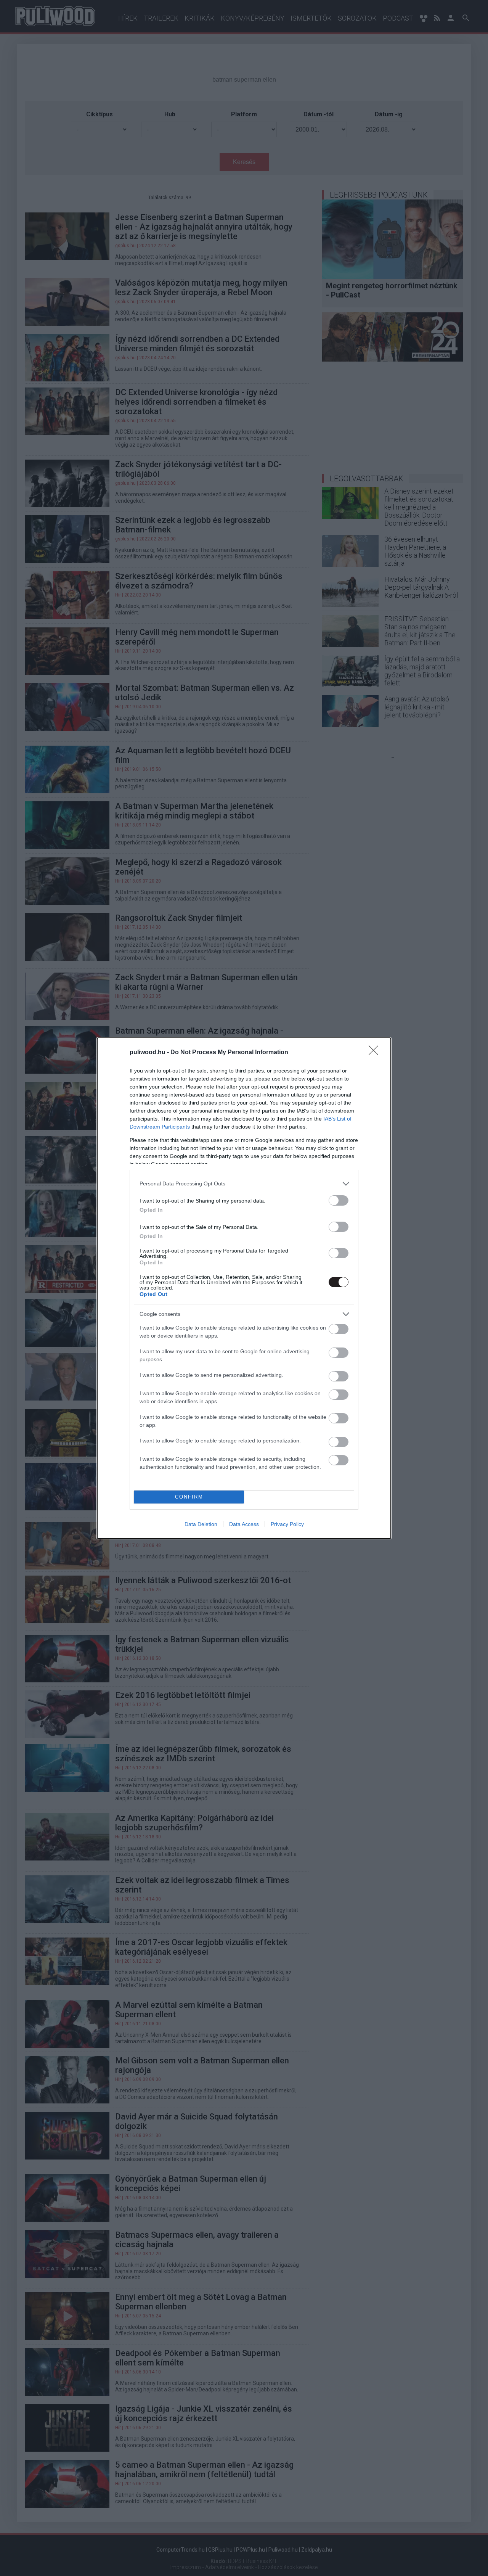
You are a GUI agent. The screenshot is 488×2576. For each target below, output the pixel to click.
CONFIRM (189, 1497)
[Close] (376, 1053)
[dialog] (244, 1288)
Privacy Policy (287, 1524)
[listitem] (244, 1184)
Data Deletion (201, 1524)
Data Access (244, 1524)
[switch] (339, 1200)
